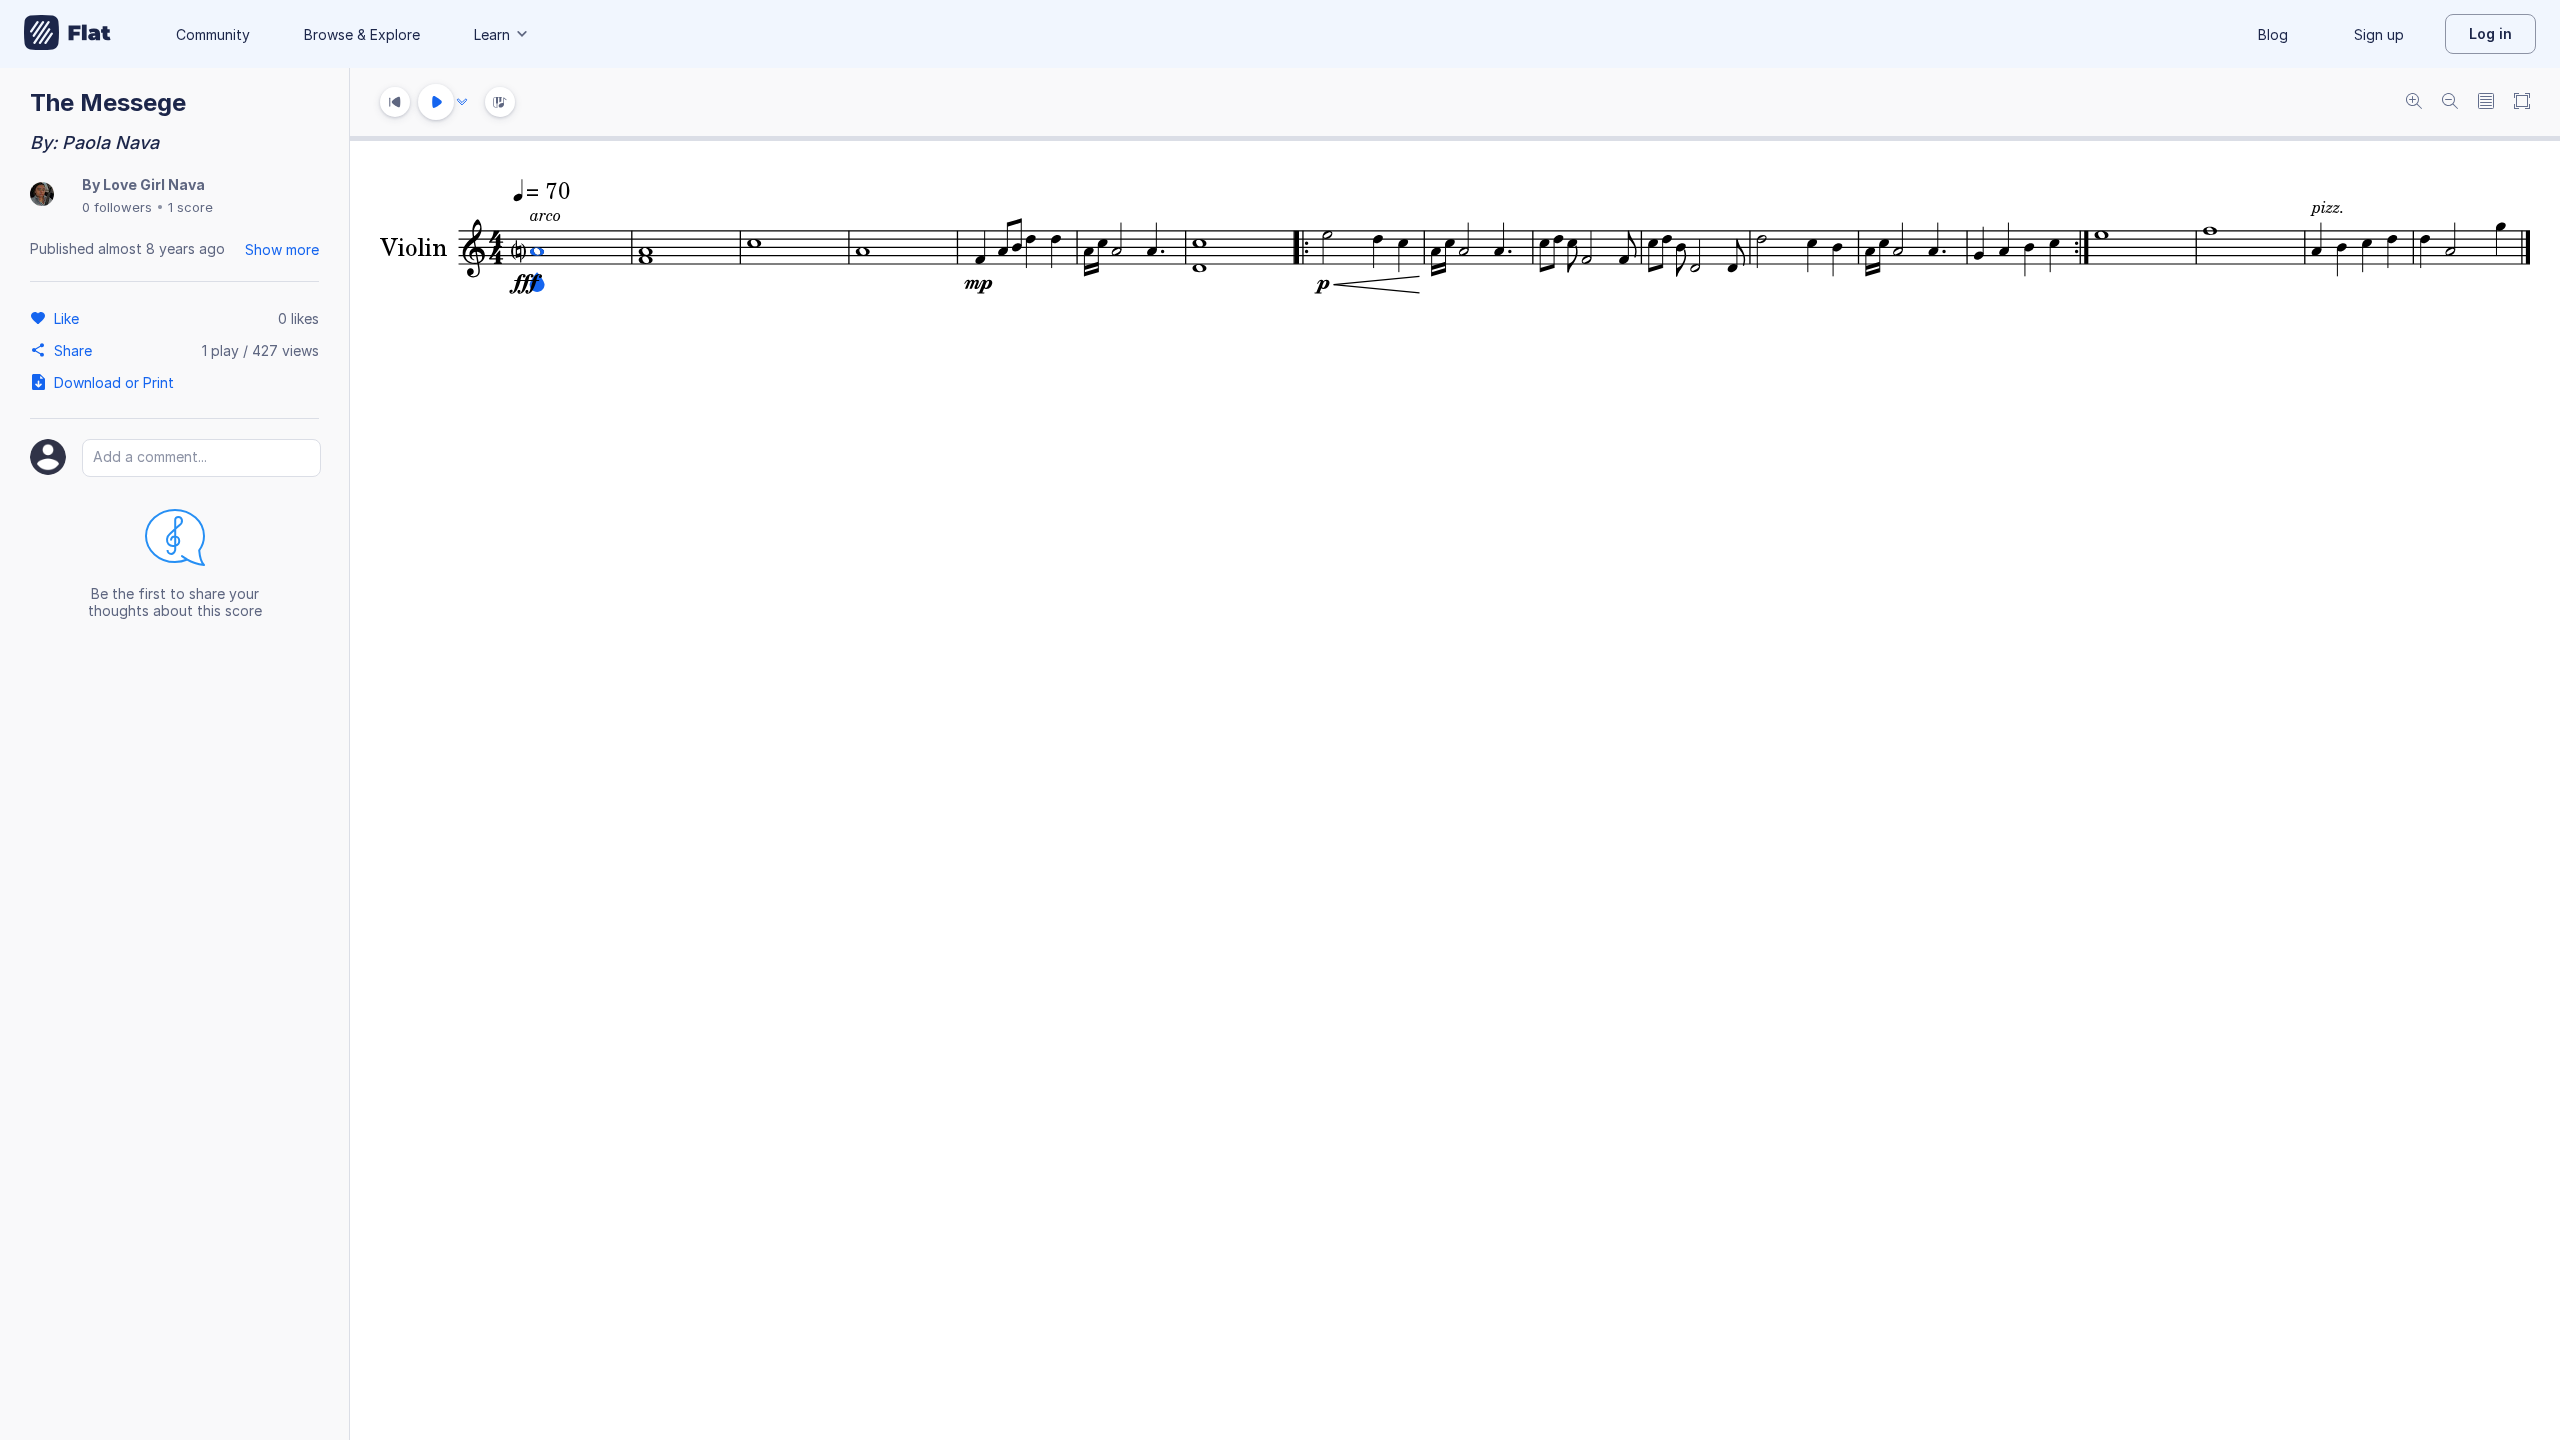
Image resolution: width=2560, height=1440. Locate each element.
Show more (282, 249)
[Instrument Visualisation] (500, 102)
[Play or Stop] (436, 102)
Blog (2273, 34)
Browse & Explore (362, 34)
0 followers (117, 207)
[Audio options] (462, 102)
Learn (492, 34)
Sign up (2379, 34)
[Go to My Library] (67, 34)
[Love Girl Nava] (42, 195)
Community (213, 34)
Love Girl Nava (154, 184)
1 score (190, 207)
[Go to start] (395, 102)
